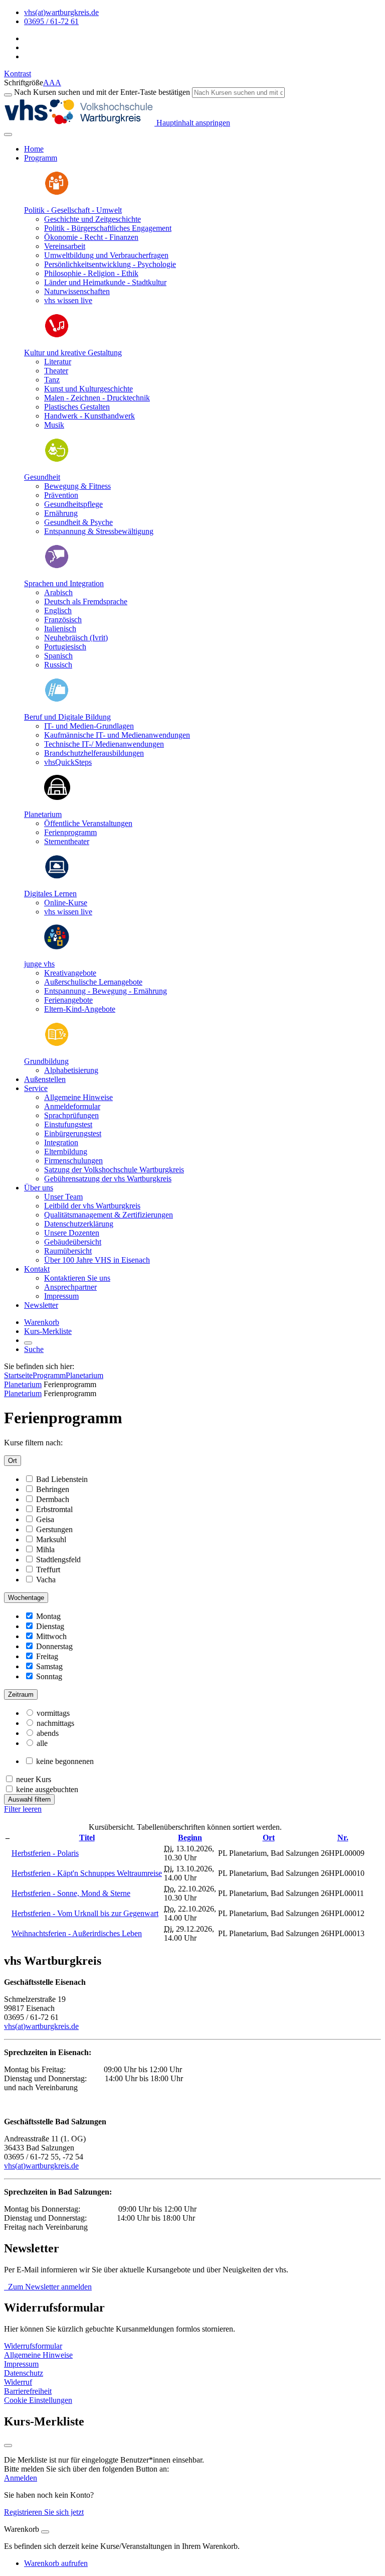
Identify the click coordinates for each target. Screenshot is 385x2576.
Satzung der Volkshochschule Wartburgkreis (114, 1170)
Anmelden (21, 2478)
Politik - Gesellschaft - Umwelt (73, 210)
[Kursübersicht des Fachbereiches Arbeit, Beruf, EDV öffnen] (57, 700)
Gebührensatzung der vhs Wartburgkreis (108, 1179)
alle (42, 1743)
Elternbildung (66, 1151)
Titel (87, 1838)
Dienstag (50, 1626)
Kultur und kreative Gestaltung (73, 353)
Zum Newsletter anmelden (48, 2287)
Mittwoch (51, 1636)
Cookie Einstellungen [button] (38, 2400)
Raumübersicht (68, 1251)
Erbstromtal (54, 1509)
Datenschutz (24, 2373)
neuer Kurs (34, 1779)
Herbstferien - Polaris (45, 1853)
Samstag (49, 1666)
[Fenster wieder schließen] (8, 2446)
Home (34, 149)
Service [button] (36, 1088)
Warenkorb (42, 1322)
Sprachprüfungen (71, 1115)
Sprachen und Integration (64, 583)
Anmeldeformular (72, 1106)
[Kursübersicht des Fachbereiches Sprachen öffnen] (57, 566)
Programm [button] (41, 158)
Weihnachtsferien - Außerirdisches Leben (77, 1933)
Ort (13, 1461)
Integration (61, 1142)
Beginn (190, 1838)
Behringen (53, 1489)
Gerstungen (54, 1529)
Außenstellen (45, 1079)
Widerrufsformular (33, 2346)
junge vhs (39, 964)
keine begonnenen (65, 1761)
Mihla (45, 1549)
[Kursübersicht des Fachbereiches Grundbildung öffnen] (57, 1044)
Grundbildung (46, 1061)
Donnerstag (54, 1646)
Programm (49, 1375)
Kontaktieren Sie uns (77, 1278)
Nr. (343, 1838)
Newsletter (41, 1305)
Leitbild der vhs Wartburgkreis (92, 1206)
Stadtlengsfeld (58, 1560)
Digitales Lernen (50, 894)
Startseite (18, 1375)
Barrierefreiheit (28, 2391)
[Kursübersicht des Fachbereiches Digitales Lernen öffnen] (57, 876)
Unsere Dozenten (72, 1233)
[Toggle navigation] (8, 134)
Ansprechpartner (70, 1287)
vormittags (53, 1713)
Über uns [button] (39, 1188)
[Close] (45, 2532)
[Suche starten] (8, 95)
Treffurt (48, 1570)
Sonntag (49, 1676)
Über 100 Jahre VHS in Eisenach (97, 1260)
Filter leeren (23, 1809)
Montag (48, 1616)
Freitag (47, 1656)
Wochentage (26, 1598)
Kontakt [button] (37, 1269)
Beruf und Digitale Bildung (67, 717)
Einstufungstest (68, 1124)
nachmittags (55, 1723)
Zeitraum (21, 1694)
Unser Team (63, 1197)
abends (48, 1733)
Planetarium (43, 814)
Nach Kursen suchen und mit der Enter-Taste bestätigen (102, 92)
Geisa (45, 1519)
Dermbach (53, 1499)
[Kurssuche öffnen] (28, 1343)
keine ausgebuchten (47, 1789)
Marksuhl (51, 1539)
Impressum (61, 1296)
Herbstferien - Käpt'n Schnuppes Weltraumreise (87, 1873)
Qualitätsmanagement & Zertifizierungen (109, 1215)
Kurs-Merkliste (48, 1331)
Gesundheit (42, 477)
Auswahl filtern (29, 1799)
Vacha (46, 1580)
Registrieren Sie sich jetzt (44, 2512)
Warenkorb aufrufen (56, 2563)
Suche (34, 1349)
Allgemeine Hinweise (78, 1097)
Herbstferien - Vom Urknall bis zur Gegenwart (85, 1913)
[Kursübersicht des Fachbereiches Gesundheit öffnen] (57, 460)
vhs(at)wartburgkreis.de (41, 2026)
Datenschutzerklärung (79, 1224)
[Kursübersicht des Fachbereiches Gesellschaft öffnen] (57, 193)
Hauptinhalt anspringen (192, 123)
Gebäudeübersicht (73, 1242)
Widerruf (18, 2382)
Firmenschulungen (73, 1161)
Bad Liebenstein (62, 1479)
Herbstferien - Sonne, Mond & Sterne (71, 1893)
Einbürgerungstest (73, 1133)
